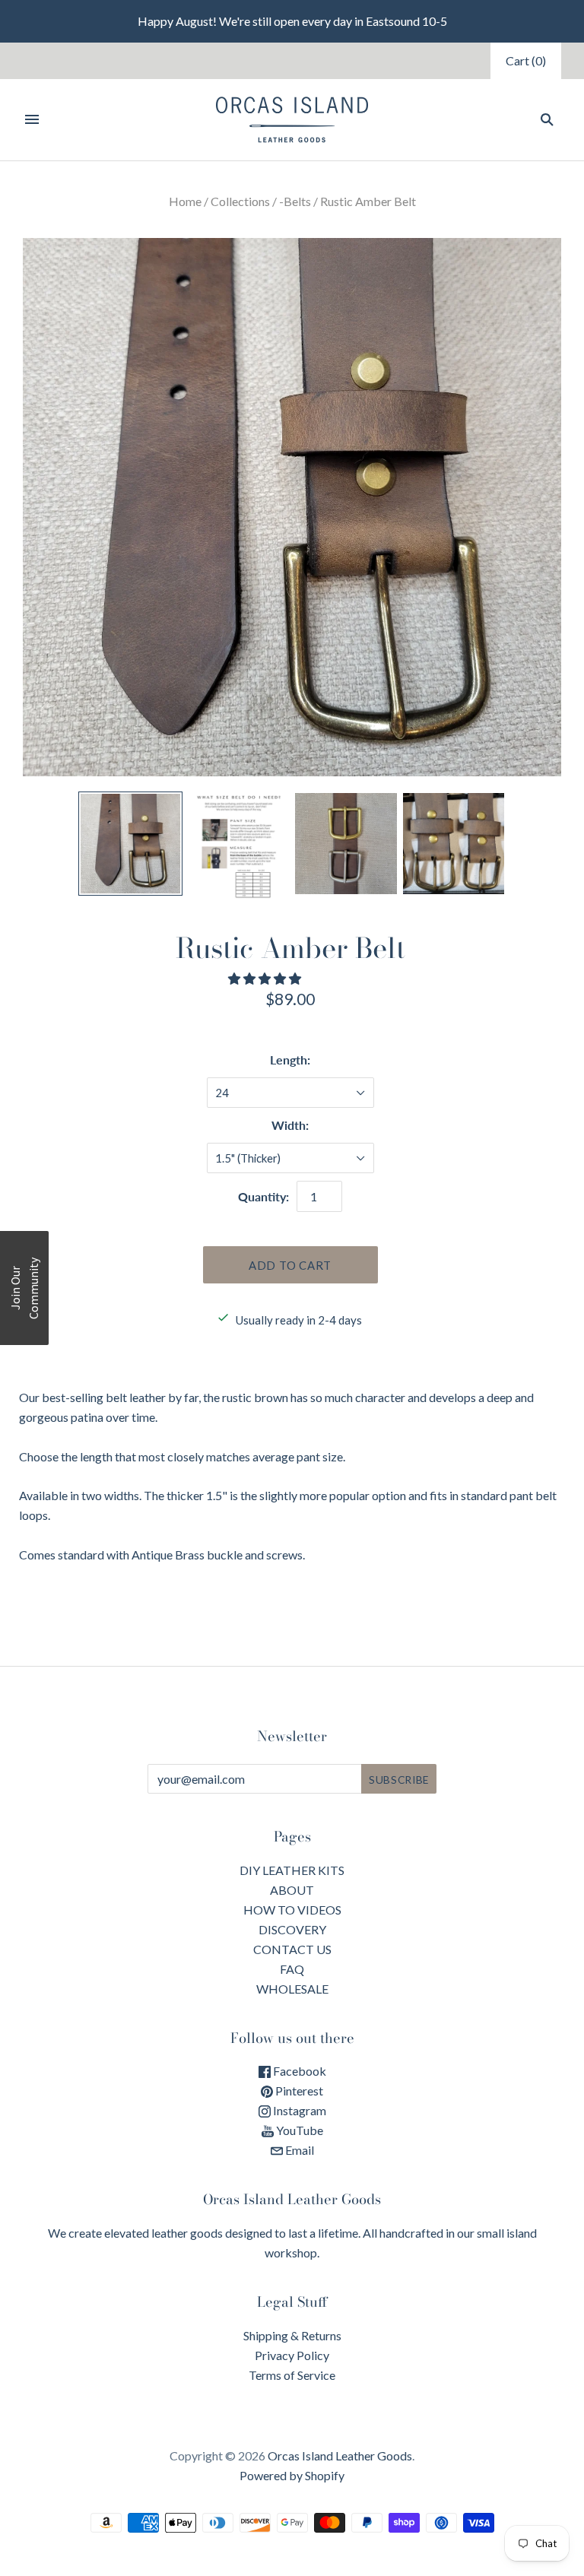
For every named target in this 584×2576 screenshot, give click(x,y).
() (526, 60)
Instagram (298, 2110)
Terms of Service (292, 2375)
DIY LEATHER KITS (292, 1870)
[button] (266, 978)
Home (185, 201)
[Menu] (32, 119)
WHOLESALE (292, 1989)
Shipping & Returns (292, 2335)
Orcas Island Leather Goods (340, 2455)
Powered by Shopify (292, 2475)
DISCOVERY (292, 1929)
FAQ (292, 1969)
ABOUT (292, 1890)
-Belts (295, 201)
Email (298, 2150)
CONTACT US (292, 1949)
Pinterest (298, 2091)
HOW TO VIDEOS (292, 1910)
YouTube (298, 2130)
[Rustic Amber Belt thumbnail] (131, 844)
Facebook (298, 2071)
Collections (240, 201)
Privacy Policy (292, 2355)
